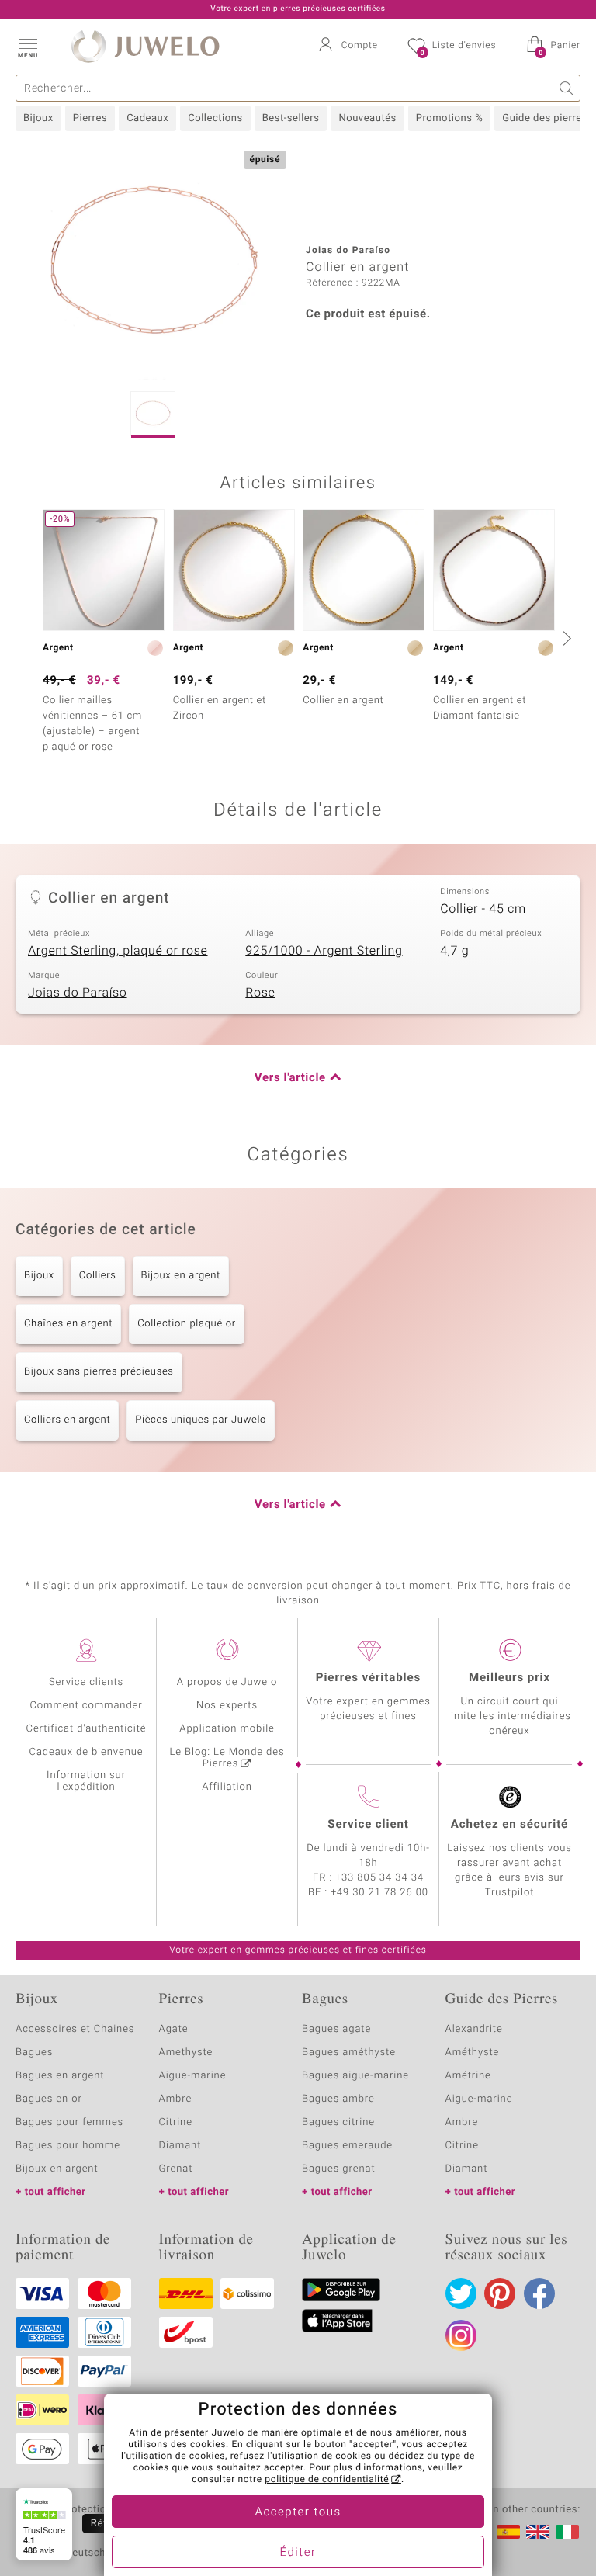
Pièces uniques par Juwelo (201, 1420)
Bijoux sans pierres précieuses (99, 1372)
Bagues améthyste (349, 2052)
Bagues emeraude (347, 2146)
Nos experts (227, 1706)
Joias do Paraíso (78, 993)
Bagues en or (49, 2099)
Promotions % (449, 118)
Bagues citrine (338, 2122)
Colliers (98, 1276)
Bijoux (38, 118)
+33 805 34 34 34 (379, 1878)
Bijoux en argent (181, 1276)
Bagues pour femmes (69, 2122)
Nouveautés (367, 118)
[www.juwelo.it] (567, 2532)
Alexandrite (474, 2029)
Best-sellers (291, 118)
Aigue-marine (193, 2076)
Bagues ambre (338, 2099)
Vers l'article (290, 1078)
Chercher (567, 88)
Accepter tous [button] (298, 2512)
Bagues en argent (60, 2076)
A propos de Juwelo (227, 1682)
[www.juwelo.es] (508, 2532)
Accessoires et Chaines (75, 2029)
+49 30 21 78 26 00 (379, 1893)
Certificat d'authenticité (87, 1729)
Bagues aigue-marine (355, 2076)
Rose (260, 993)
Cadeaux (147, 118)
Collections (215, 118)
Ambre (176, 2099)
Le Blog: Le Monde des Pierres (227, 1758)
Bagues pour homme (68, 2146)
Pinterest (500, 2293)
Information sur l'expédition (86, 1781)
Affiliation (227, 1787)
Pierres (90, 118)
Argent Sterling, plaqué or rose (118, 951)
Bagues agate (336, 2029)
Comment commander (86, 1706)
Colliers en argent (67, 1420)
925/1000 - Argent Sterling (324, 951)
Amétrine (468, 2076)
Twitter (461, 2293)
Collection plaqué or (186, 1324)
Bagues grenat (339, 2169)
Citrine (176, 2122)
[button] (27, 47)
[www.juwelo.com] (538, 2532)
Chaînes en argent (68, 1324)
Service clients (86, 1682)
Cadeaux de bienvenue (87, 1752)
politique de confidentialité (327, 2480)
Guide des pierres (545, 118)
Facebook (539, 2293)
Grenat (176, 2169)
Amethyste (186, 2052)
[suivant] (565, 638)
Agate (174, 2029)
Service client (368, 1825)
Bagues (34, 2052)
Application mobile (227, 1729)
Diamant (180, 2146)
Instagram (461, 2335)
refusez (248, 2456)
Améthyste (473, 2052)
